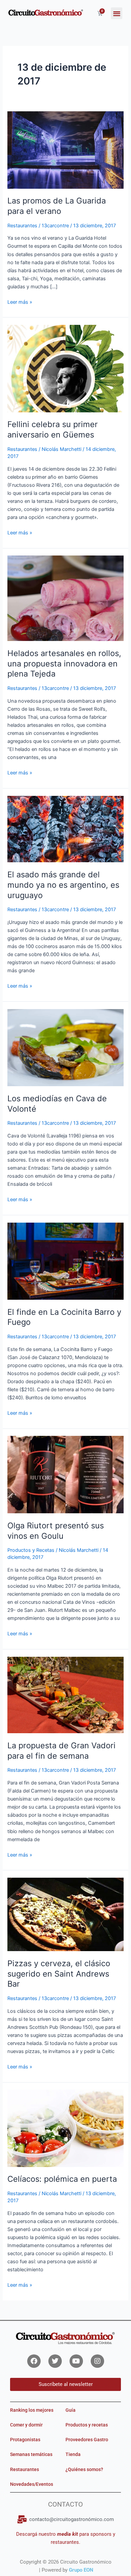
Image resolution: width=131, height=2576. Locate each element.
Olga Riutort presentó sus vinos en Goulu (56, 1531)
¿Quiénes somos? (84, 2469)
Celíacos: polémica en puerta (62, 2179)
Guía (71, 2410)
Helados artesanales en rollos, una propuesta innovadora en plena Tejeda (64, 664)
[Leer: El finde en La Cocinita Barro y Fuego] (65, 1261)
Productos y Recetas (31, 1550)
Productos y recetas (87, 2425)
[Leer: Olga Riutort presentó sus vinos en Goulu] (65, 1474)
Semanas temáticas (31, 2454)
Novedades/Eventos (32, 2484)
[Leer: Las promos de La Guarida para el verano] (65, 150)
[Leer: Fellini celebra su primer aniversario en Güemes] (65, 368)
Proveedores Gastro (87, 2440)
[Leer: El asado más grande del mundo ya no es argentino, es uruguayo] (65, 829)
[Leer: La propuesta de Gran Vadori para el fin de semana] (65, 1695)
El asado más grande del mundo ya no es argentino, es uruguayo (63, 885)
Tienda (73, 2454)
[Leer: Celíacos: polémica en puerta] (65, 2128)
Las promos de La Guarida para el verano (57, 206)
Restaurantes (22, 226)
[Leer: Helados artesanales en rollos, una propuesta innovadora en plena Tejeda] (65, 598)
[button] (117, 13)
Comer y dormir (26, 2425)
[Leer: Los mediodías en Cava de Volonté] (65, 1047)
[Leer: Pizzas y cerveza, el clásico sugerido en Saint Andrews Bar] (65, 1914)
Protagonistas (25, 2440)
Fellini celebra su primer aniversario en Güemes (53, 429)
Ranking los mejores (32, 2410)
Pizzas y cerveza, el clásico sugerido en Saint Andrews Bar (59, 1974)
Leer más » (20, 302)
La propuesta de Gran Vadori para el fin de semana (61, 1751)
